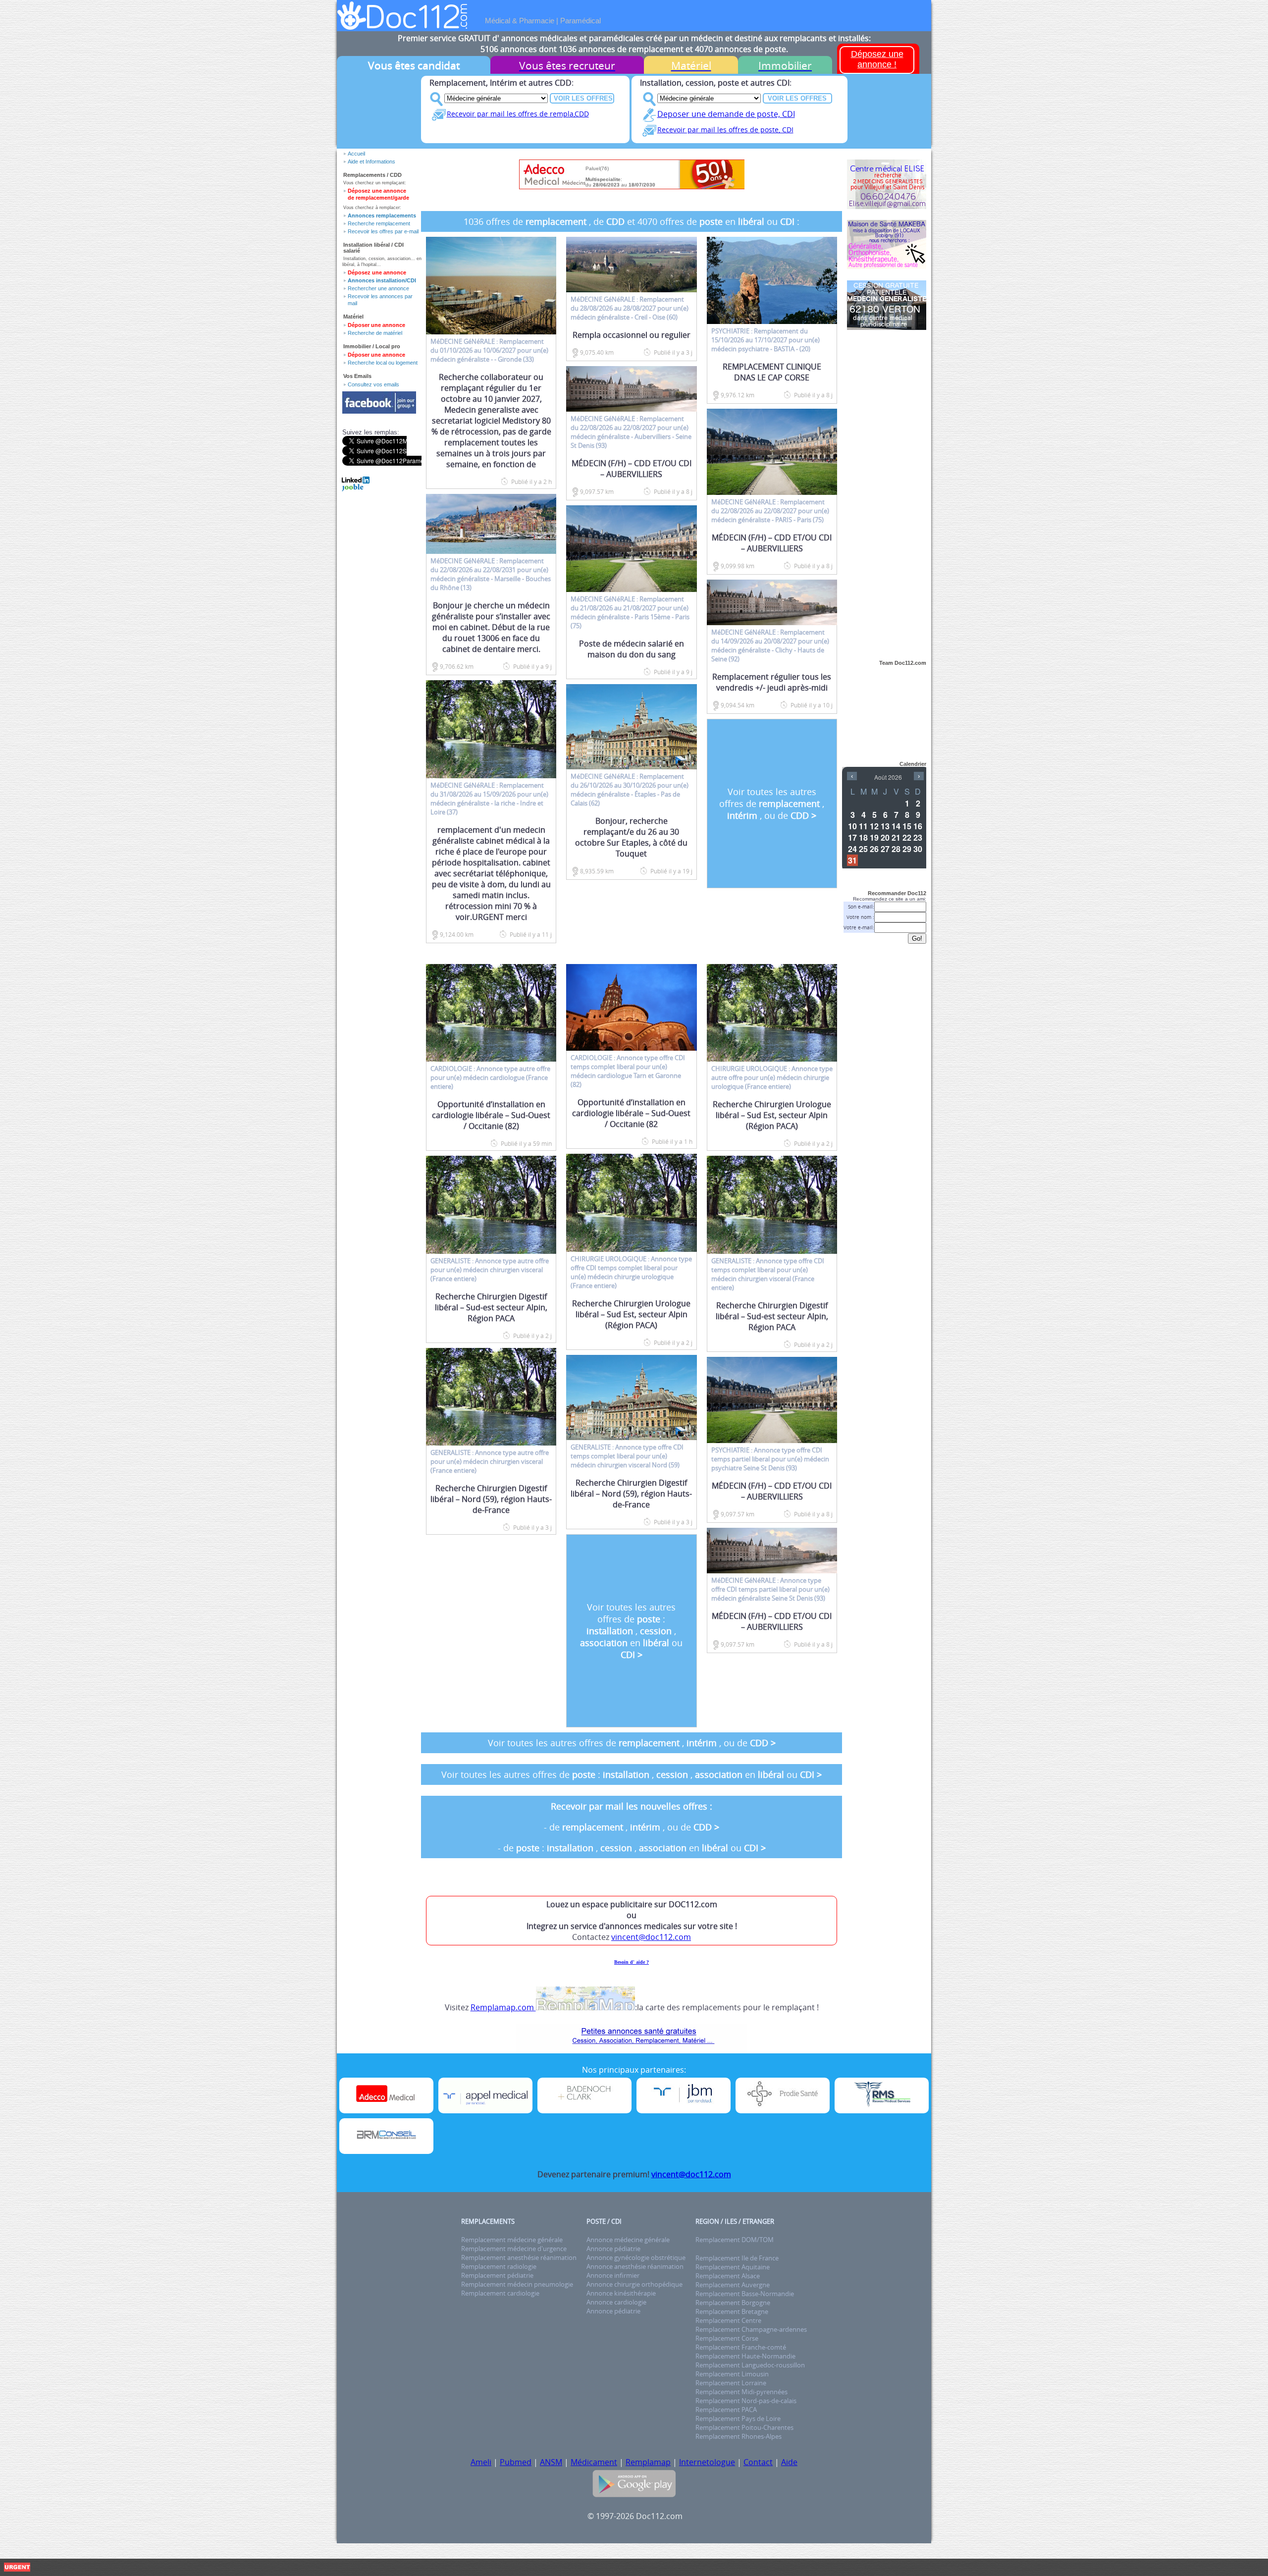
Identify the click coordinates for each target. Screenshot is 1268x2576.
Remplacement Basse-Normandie (745, 2294)
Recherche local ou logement (383, 363)
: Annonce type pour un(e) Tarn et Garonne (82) (628, 1071)
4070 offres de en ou (717, 221)
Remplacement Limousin (732, 2374)
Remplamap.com (503, 2007)
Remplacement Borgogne (733, 2303)
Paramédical (581, 21)
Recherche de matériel (375, 333)
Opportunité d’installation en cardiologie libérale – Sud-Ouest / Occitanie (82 (631, 1113)
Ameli (481, 2462)
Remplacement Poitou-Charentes (744, 2427)
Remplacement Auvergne (733, 2285)
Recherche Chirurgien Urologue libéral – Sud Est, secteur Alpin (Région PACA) (631, 1314)
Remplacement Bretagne (732, 2311)
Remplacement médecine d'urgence (514, 2249)
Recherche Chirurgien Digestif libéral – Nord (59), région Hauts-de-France (491, 1499)
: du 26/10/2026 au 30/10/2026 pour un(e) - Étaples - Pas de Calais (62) (630, 790)
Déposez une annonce (377, 272)
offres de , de (555, 221)
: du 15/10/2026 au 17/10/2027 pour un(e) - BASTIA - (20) (766, 340)
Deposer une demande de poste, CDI (726, 114)
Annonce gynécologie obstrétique (636, 2257)
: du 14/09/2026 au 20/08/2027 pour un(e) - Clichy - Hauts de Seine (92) (770, 645)
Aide (789, 2462)
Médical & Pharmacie (520, 21)
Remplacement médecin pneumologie (517, 2284)
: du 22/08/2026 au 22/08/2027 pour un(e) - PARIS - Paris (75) (770, 511)
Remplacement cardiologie (500, 2293)
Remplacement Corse (727, 2338)
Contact (758, 2462)
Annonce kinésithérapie (621, 2293)
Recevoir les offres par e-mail (383, 231)
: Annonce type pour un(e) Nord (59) (627, 1456)
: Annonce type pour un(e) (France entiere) (490, 1077)
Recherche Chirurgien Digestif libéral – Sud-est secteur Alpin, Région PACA (491, 1307)
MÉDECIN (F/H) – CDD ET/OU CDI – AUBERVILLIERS (632, 469)
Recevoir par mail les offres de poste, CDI (725, 130)
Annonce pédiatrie (613, 2249)
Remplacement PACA (726, 2410)
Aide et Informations (371, 161)
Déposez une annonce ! (877, 59)
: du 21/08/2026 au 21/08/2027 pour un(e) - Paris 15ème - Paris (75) (630, 612)
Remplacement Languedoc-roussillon (750, 2365)
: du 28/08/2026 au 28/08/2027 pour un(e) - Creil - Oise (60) (630, 308)
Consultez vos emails (373, 384)
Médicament (594, 2462)
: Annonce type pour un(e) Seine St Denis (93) (770, 1459)
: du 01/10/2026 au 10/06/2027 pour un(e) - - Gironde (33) (489, 350)
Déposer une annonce (376, 325)
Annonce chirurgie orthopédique (634, 2284)
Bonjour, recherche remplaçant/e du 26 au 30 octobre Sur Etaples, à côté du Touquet (631, 837)
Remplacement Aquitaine (733, 2267)
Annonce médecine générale (628, 2240)
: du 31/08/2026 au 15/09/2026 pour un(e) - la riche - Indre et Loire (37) (489, 799)
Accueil (356, 154)
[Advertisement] (887, 489)
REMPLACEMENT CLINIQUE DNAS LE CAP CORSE (772, 372)
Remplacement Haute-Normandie (745, 2356)
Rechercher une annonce (378, 288)
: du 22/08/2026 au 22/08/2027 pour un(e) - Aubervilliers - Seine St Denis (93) (631, 432)
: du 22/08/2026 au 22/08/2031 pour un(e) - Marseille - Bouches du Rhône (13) (491, 574)
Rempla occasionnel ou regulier (632, 335)
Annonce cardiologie (616, 2302)
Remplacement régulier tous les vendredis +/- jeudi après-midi (772, 682)
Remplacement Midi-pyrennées (741, 2392)
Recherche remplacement (379, 223)
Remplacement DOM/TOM (735, 2240)
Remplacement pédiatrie (497, 2275)
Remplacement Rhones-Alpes (739, 2436)
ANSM (551, 2462)
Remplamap (648, 2462)
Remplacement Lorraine (731, 2383)
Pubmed (516, 2462)
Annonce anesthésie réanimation (635, 2266)
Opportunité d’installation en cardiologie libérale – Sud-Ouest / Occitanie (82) (491, 1115)
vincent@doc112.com (651, 1937)
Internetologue (707, 2462)
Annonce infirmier (613, 2275)
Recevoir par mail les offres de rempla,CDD (518, 114)
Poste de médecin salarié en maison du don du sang (632, 649)
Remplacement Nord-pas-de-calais (746, 2401)
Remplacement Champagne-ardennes (751, 2329)
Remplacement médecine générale (512, 2240)
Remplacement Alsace (728, 2276)
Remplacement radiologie (499, 2266)
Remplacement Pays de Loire (738, 2418)
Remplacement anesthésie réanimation (519, 2257)
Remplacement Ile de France (737, 2258)
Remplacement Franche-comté (741, 2347)
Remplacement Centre (728, 2320)
